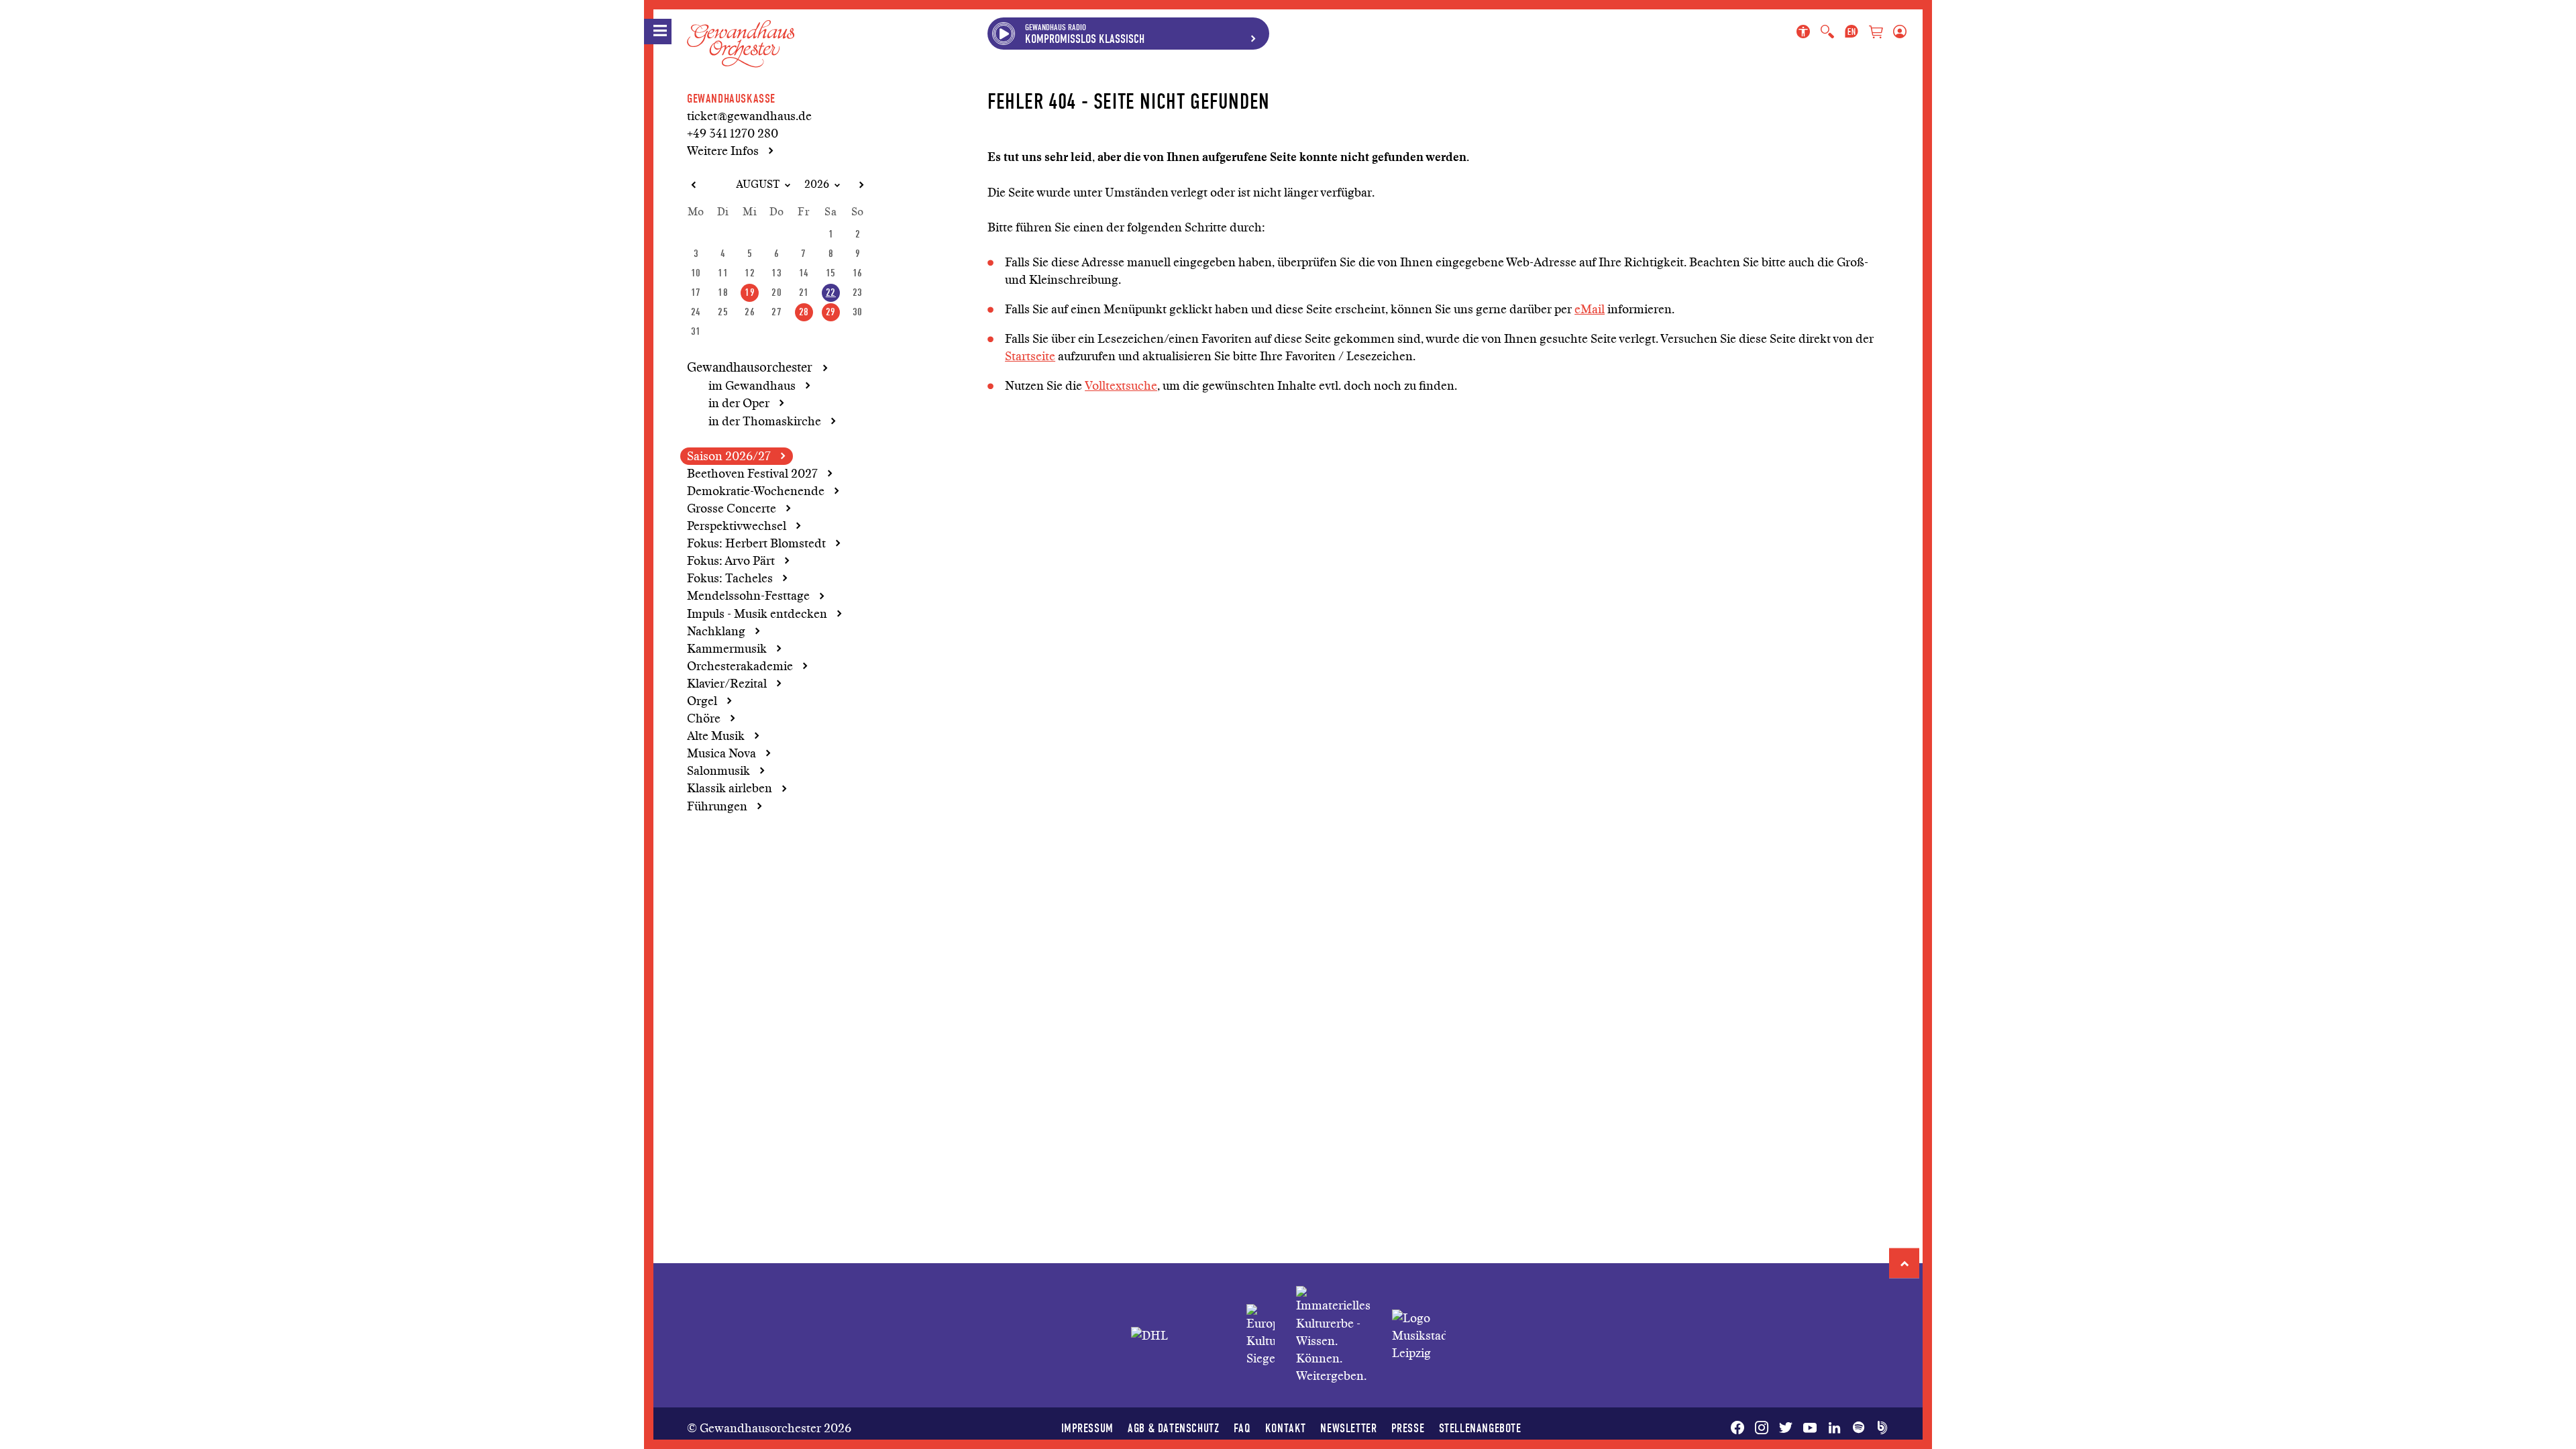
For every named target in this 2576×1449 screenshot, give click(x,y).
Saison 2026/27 (729, 456)
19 (750, 292)
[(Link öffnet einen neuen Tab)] (1260, 1336)
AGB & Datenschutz (1173, 1428)
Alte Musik (716, 736)
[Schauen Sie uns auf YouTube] (1810, 1428)
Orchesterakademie (740, 666)
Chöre (704, 718)
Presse (1408, 1428)
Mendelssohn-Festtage (748, 596)
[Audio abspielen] (1004, 34)
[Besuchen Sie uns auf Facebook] (1740, 1428)
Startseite (1030, 356)
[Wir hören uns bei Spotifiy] (1858, 1428)
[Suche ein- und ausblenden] (1827, 32)
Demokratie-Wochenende (756, 491)
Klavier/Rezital (727, 684)
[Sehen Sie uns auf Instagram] (1762, 1428)
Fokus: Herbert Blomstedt (756, 543)
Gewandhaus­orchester (750, 368)
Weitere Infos (723, 151)
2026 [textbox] (817, 184)
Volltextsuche (1121, 386)
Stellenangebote (1480, 1428)
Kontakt (1286, 1428)
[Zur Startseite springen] (741, 33)
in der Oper (739, 403)
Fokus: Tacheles (730, 578)
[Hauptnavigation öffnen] (658, 32)
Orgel (702, 701)
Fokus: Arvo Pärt (731, 561)
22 (831, 292)
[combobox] (752, 185)
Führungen (717, 806)
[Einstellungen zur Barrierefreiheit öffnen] (1806, 32)
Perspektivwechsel (737, 526)
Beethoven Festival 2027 (752, 474)
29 (831, 312)
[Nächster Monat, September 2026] (861, 185)
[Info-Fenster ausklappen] (1253, 34)
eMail (1590, 309)
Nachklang (716, 631)
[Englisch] (1851, 32)
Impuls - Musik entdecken (757, 614)
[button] (1904, 1264)
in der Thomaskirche (765, 421)
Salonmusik (718, 771)
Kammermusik (727, 649)
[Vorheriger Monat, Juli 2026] (693, 185)
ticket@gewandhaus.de (749, 116)
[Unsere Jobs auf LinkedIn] (1834, 1428)
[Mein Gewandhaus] (1897, 32)
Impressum (1087, 1428)
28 (804, 312)
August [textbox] (758, 184)
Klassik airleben (730, 788)
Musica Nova (721, 753)
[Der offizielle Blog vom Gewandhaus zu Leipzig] (1880, 1428)
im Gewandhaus (752, 386)
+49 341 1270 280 (733, 133)
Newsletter (1348, 1428)
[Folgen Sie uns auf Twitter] (1786, 1428)
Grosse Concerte (732, 508)
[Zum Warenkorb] (1876, 33)
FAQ (1242, 1428)
